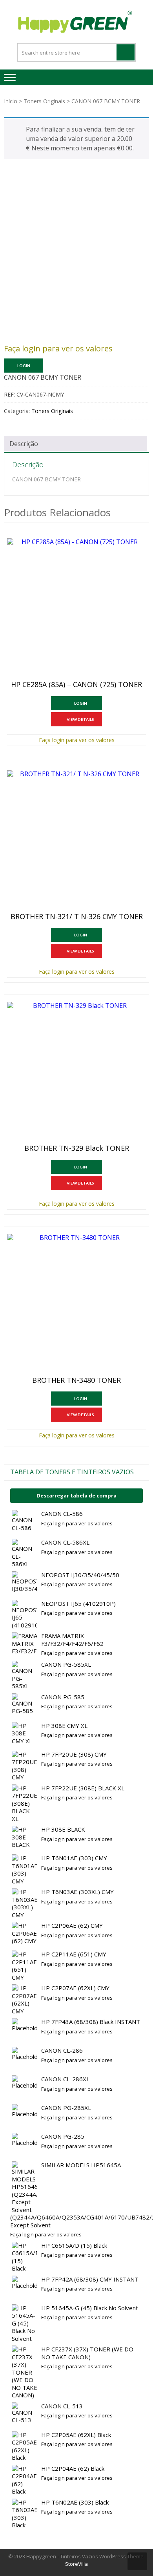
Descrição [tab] (24, 444)
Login (24, 366)
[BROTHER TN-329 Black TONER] (76, 1071)
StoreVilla (76, 2564)
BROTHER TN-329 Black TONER (77, 1148)
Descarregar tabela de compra (76, 1496)
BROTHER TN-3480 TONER (76, 1380)
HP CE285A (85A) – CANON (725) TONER (76, 685)
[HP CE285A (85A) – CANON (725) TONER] (76, 608)
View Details (80, 719)
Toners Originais (44, 101)
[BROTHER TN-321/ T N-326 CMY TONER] (76, 840)
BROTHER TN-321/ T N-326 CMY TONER (77, 917)
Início (11, 101)
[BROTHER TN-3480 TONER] (76, 1304)
